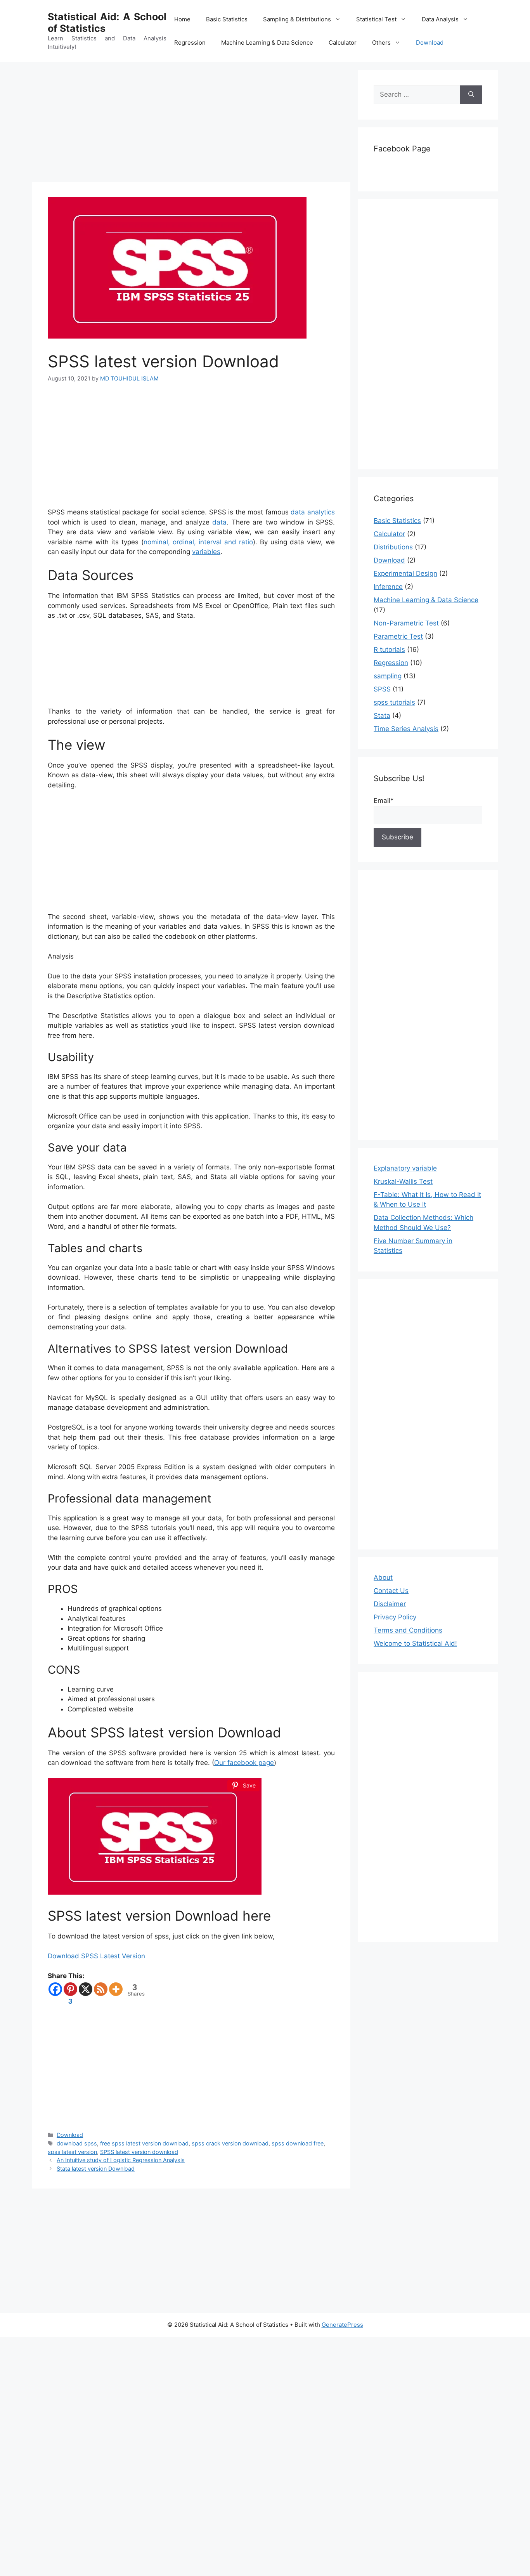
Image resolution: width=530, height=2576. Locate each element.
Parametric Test (398, 636)
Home (182, 19)
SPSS (382, 689)
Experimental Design (405, 573)
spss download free (298, 2143)
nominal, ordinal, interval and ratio (198, 542)
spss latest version (72, 2152)
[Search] (471, 95)
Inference (388, 587)
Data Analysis (440, 19)
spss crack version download (230, 2143)
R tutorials (389, 650)
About (383, 1577)
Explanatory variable (405, 1168)
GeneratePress (342, 2325)
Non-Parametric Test (406, 623)
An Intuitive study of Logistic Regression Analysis (121, 2160)
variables (206, 552)
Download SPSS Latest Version (96, 1956)
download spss (77, 2143)
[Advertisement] (191, 124)
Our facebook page (244, 1763)
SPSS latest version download (139, 2152)
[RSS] (101, 1989)
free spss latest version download (144, 2143)
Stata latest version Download (96, 2169)
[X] (86, 1989)
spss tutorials (394, 702)
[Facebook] (55, 1989)
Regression (190, 43)
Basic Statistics (227, 19)
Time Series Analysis (406, 729)
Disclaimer (390, 1604)
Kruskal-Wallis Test (403, 1181)
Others (381, 43)
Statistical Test (376, 19)
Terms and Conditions (408, 1630)
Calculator (343, 43)
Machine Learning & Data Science (267, 43)
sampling (388, 676)
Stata (382, 716)
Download (430, 43)
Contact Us (391, 1591)
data (219, 522)
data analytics (313, 512)
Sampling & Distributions (297, 19)
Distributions (393, 547)
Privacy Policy (395, 1617)
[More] (116, 1989)
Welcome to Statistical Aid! (415, 1643)
